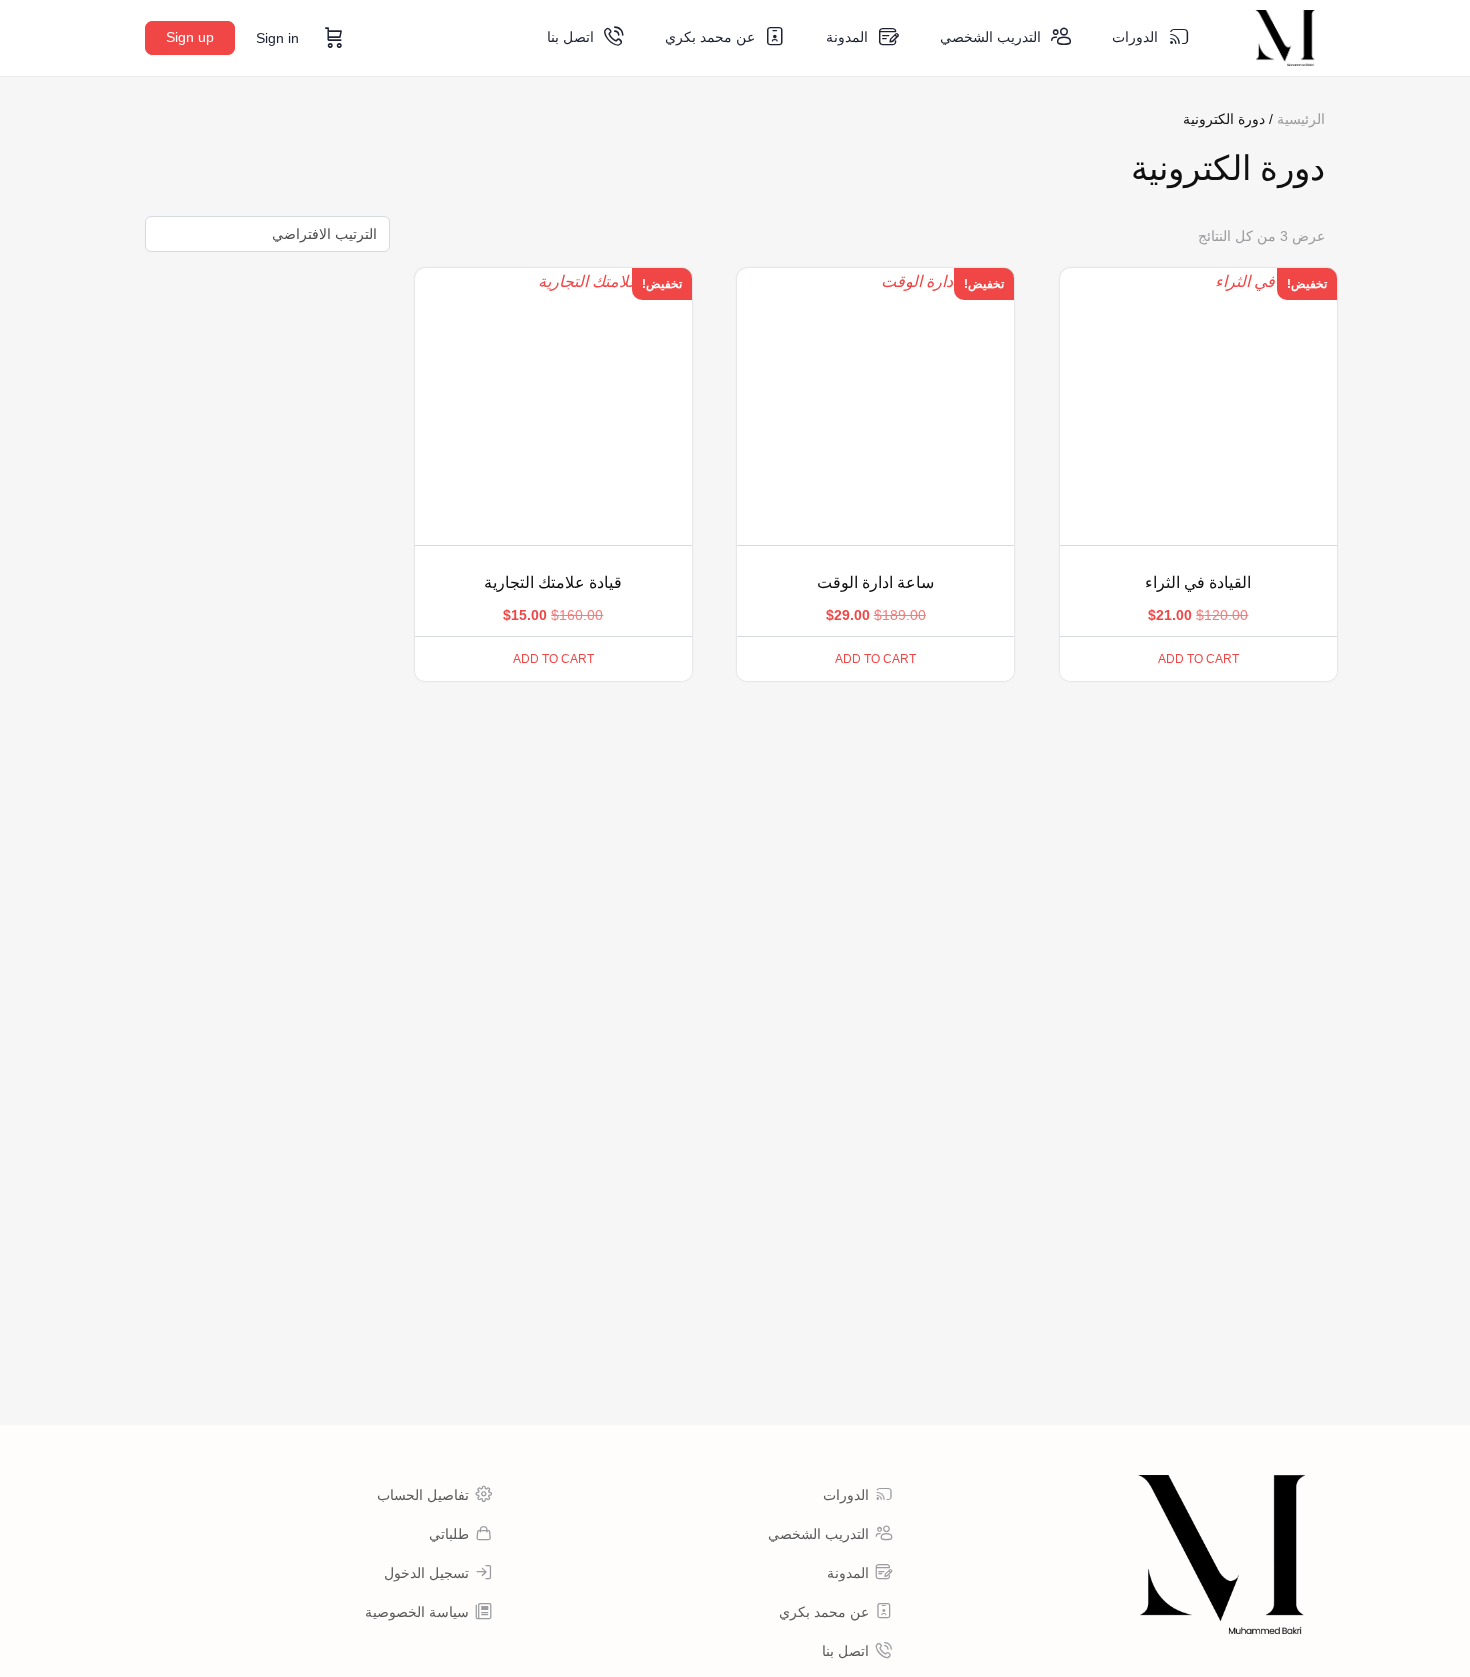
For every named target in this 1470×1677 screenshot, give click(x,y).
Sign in (277, 38)
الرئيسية (1301, 119)
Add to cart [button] (1198, 659)
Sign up (190, 37)
